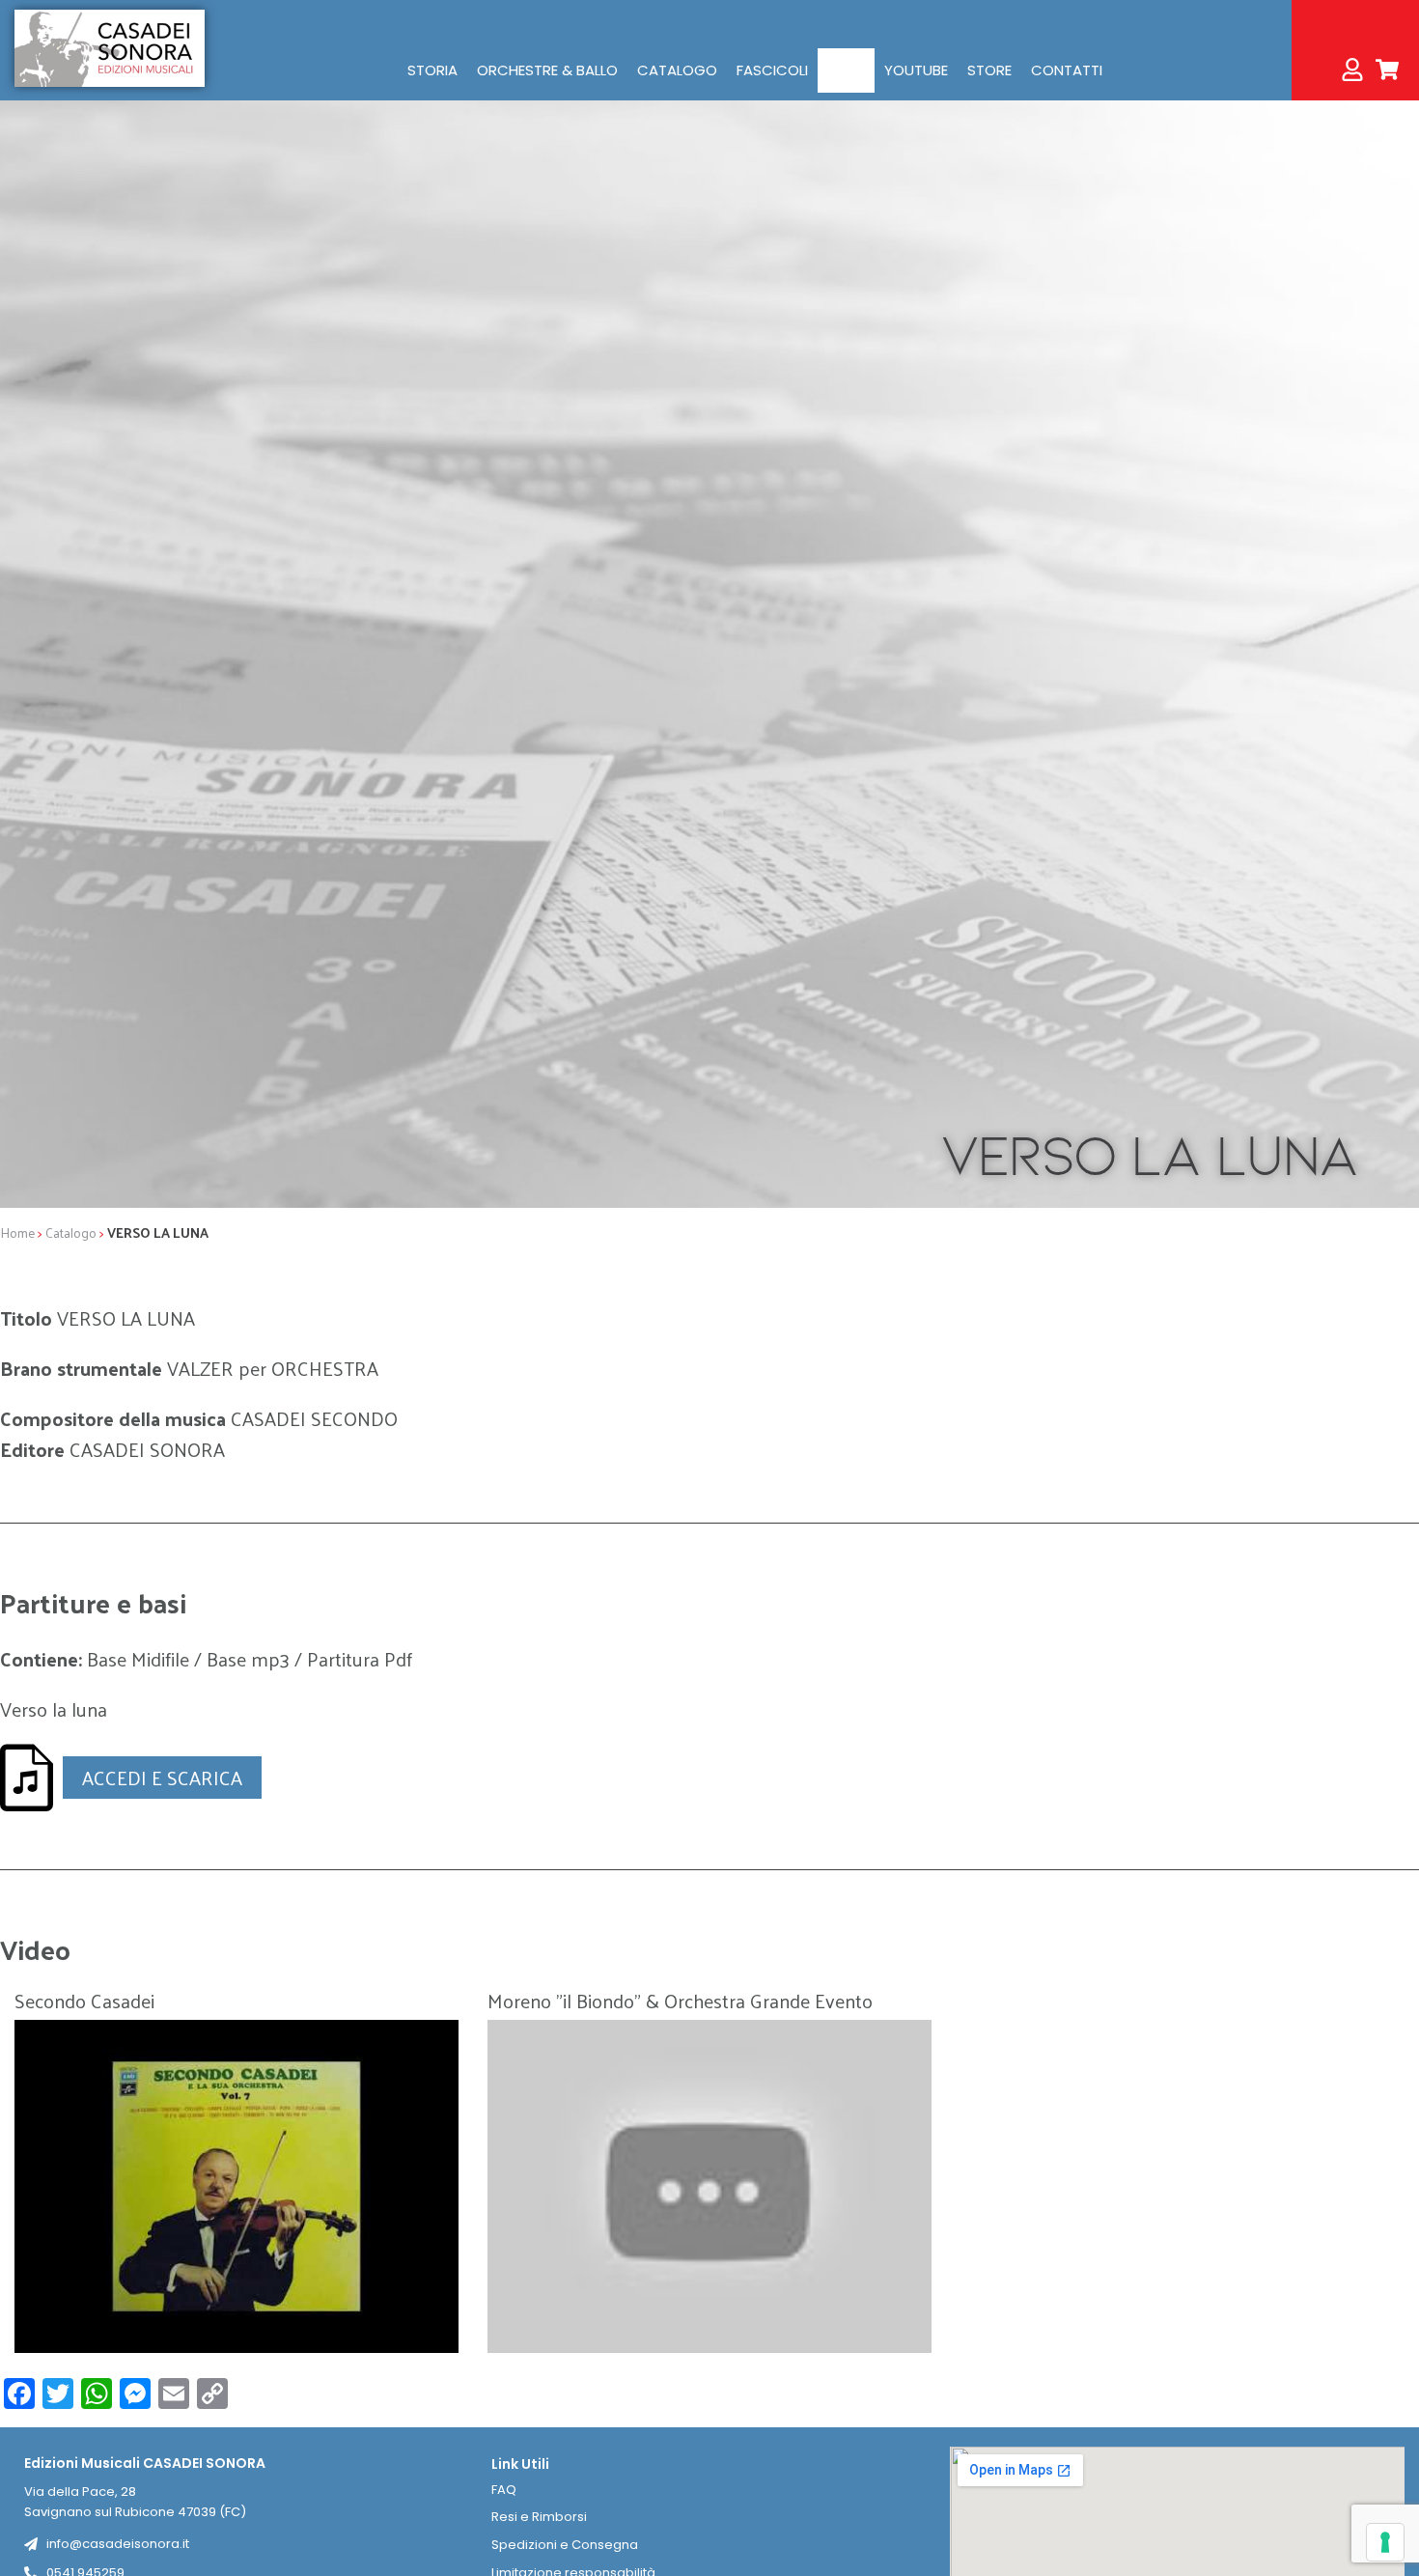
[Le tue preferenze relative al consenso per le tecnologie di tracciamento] (1385, 2542)
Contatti (1067, 70)
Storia (432, 70)
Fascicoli (772, 70)
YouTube (916, 70)
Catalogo (677, 70)
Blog (846, 70)
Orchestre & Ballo (547, 70)
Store (989, 70)
